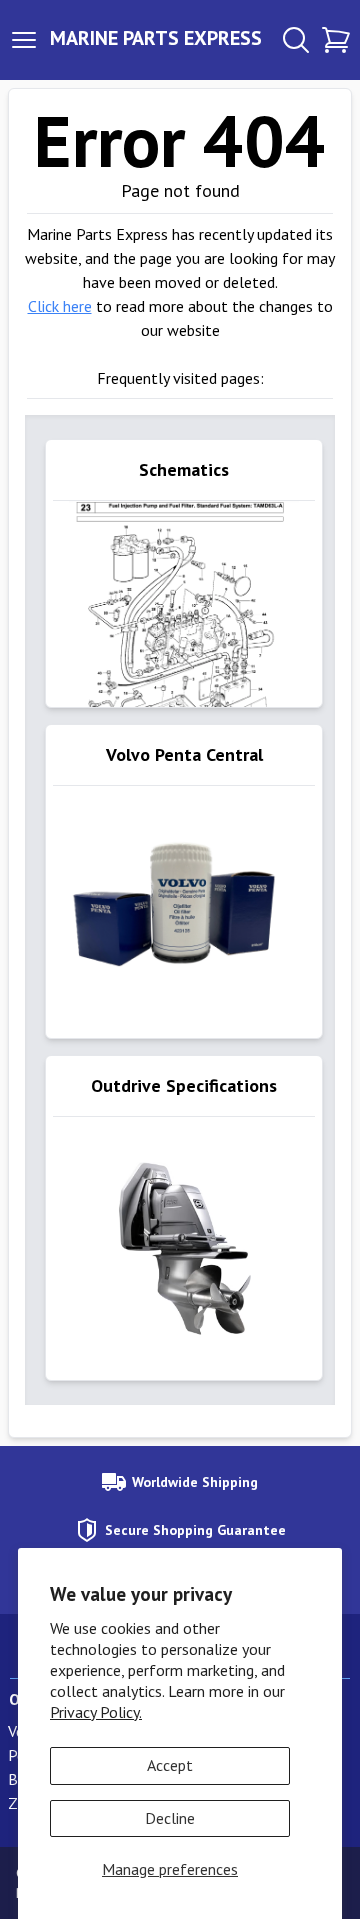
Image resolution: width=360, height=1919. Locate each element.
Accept (170, 1765)
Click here (60, 306)
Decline (170, 1818)
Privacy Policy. (96, 1712)
